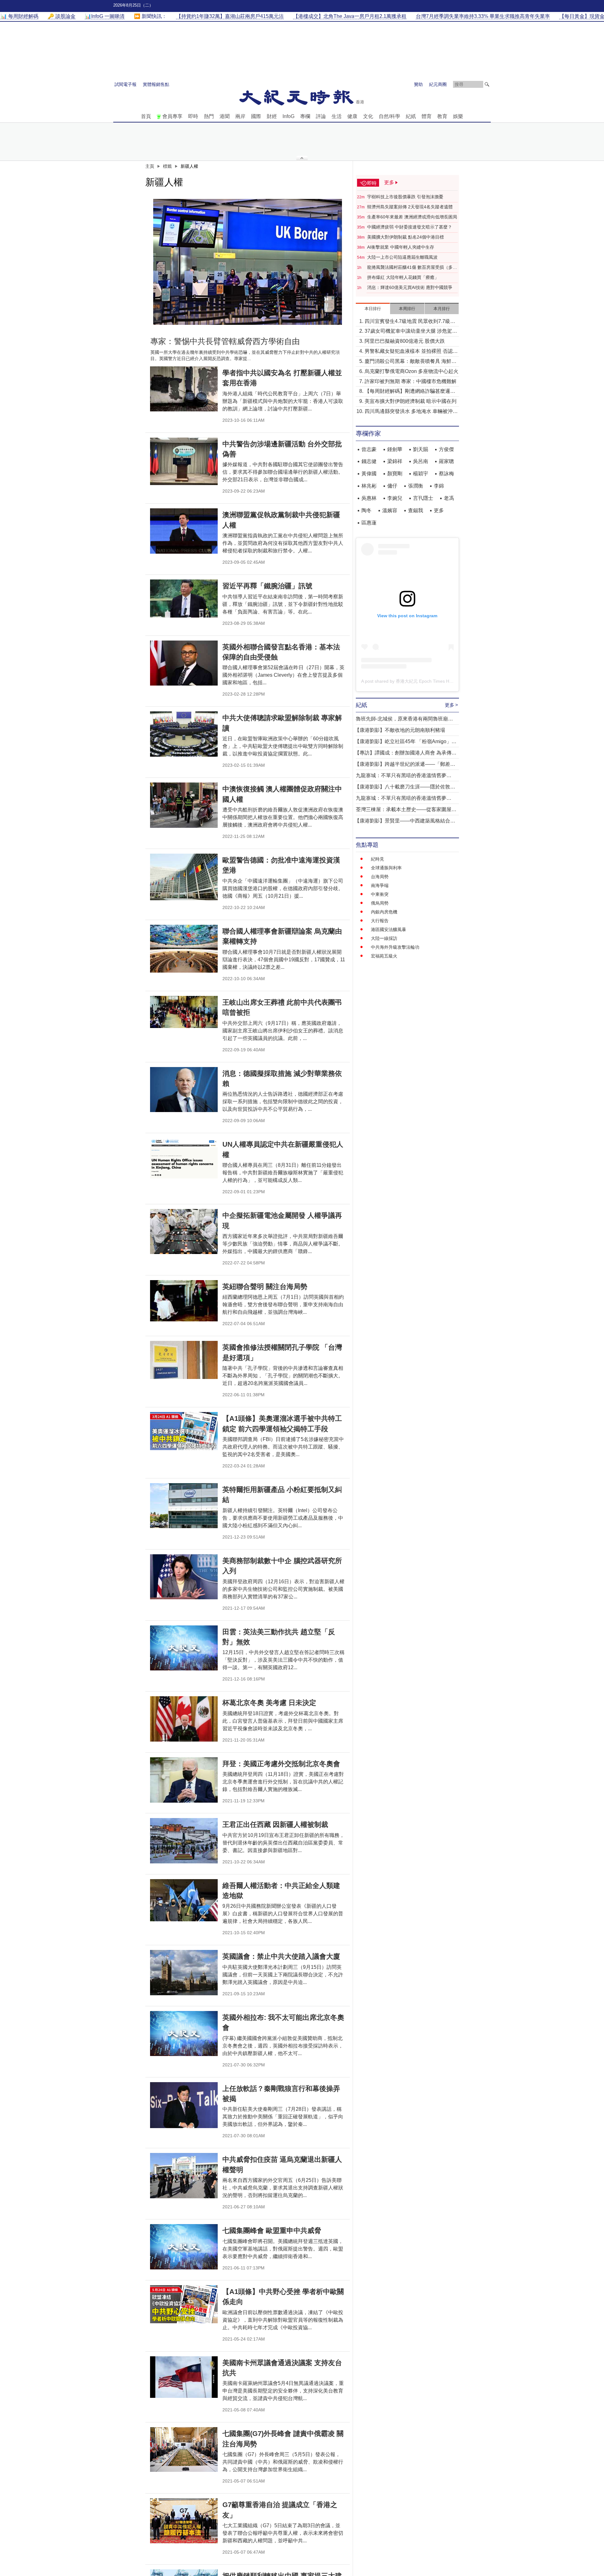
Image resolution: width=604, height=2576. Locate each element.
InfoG (288, 116)
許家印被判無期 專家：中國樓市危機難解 (411, 381)
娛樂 (458, 116)
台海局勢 (380, 877)
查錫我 (416, 510)
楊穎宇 (421, 474)
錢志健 (369, 461)
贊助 (418, 84)
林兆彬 (369, 486)
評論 (321, 116)
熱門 (209, 116)
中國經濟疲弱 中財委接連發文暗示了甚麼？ (410, 227)
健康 (352, 116)
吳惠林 (369, 498)
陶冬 (366, 510)
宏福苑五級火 (384, 956)
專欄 (305, 116)
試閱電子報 (126, 84)
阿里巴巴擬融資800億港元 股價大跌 (405, 341)
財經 (272, 116)
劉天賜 (421, 449)
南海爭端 (380, 885)
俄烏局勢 (380, 903)
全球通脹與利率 (386, 868)
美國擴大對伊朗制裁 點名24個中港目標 (405, 237)
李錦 (439, 486)
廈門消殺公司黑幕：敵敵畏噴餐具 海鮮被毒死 (411, 362)
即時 (193, 116)
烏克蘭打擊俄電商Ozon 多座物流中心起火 (411, 371)
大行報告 (380, 921)
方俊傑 (446, 449)
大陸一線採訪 (384, 938)
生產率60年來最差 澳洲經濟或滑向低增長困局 (412, 217)
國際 (256, 116)
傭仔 (392, 486)
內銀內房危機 (384, 912)
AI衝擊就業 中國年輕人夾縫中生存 (401, 247)
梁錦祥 (395, 461)
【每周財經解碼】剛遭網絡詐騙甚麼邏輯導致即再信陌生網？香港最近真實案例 (410, 392)
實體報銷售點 (156, 84)
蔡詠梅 (446, 474)
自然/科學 (389, 116)
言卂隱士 (423, 498)
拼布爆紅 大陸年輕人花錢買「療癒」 (403, 277)
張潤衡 (416, 486)
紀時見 (377, 859)
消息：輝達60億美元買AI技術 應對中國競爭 (410, 287)
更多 (439, 510)
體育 (427, 116)
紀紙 (411, 116)
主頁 (150, 166)
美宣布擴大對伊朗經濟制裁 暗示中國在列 (411, 401)
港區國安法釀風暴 (389, 929)
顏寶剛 (395, 474)
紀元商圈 (438, 84)
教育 (442, 116)
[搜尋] (487, 84)
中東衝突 (380, 894)
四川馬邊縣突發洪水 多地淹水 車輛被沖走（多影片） (411, 412)
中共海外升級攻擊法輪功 (395, 947)
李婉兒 (395, 498)
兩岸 (240, 116)
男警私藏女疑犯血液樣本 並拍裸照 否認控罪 (411, 352)
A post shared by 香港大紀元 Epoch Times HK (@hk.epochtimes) (425, 681)
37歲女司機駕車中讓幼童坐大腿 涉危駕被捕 (411, 332)
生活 (337, 116)
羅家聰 (446, 461)
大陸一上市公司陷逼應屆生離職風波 (402, 257)
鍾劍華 (395, 449)
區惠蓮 (369, 523)
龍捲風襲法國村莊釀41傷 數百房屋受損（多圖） (410, 268)
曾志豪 (369, 449)
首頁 (146, 116)
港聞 (225, 116)
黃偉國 (369, 474)
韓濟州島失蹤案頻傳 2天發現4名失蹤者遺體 (410, 207)
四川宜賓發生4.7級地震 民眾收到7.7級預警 (410, 322)
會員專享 (172, 116)
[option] (248, 262)
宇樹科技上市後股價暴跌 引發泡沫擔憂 (405, 197)
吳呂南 (421, 461)
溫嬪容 (390, 510)
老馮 (449, 498)
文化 (368, 116)
